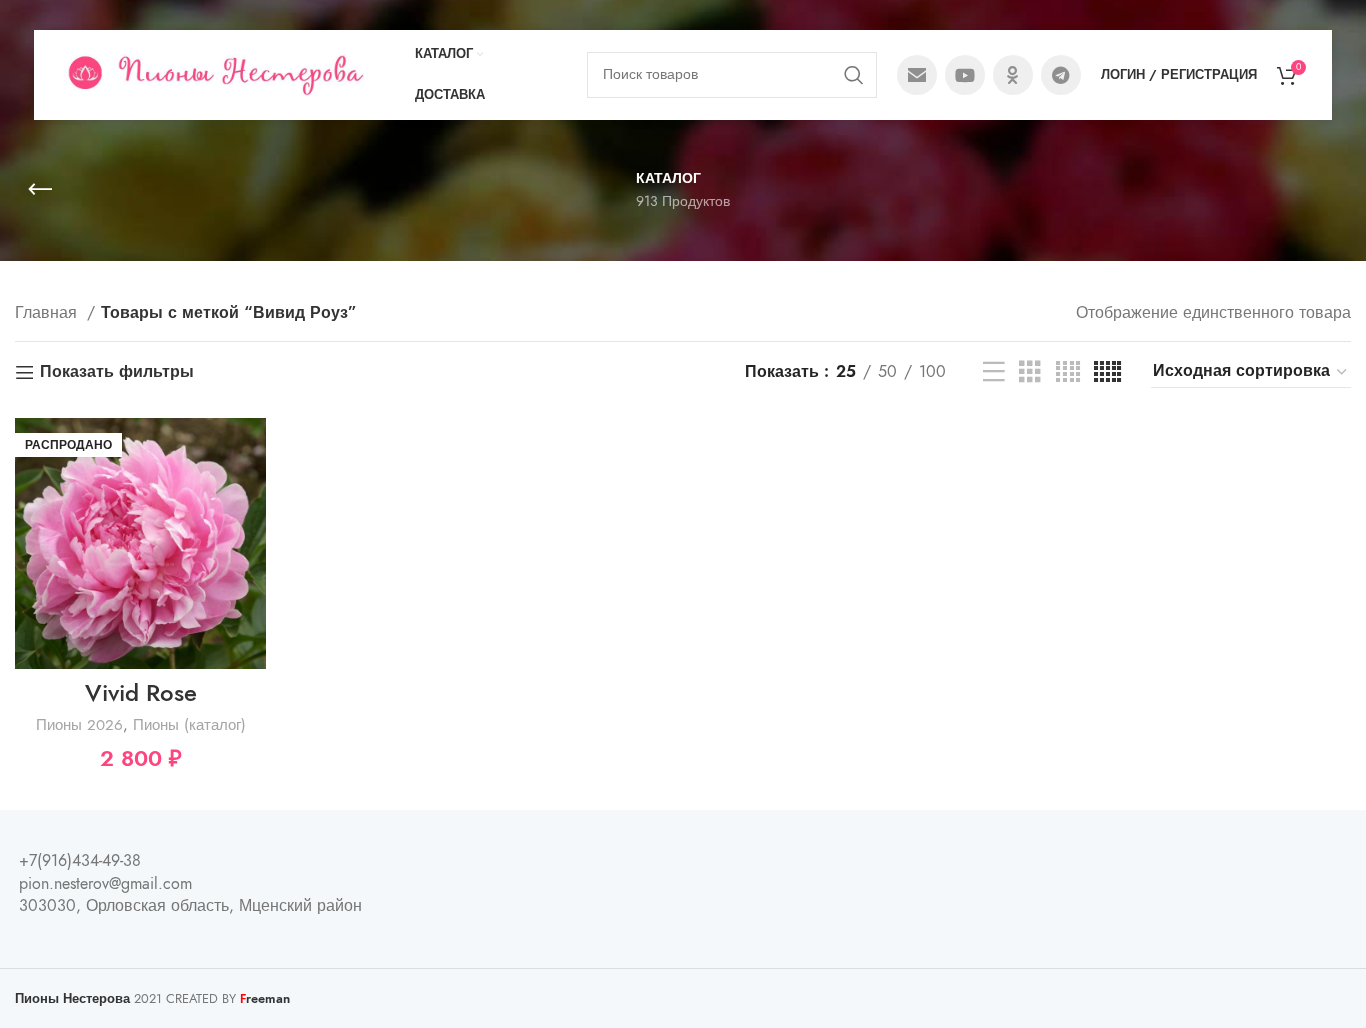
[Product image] (140, 543)
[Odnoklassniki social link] (1013, 75)
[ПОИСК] (854, 75)
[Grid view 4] (1068, 372)
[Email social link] (917, 75)
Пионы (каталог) (189, 724)
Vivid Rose (141, 692)
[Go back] (40, 190)
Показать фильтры (117, 372)
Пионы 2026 (79, 724)
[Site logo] (214, 74)
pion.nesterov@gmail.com (105, 884)
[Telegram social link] (1061, 75)
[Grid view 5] (1107, 372)
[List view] (994, 372)
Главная (48, 313)
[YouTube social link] (965, 75)
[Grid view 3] (1030, 372)
